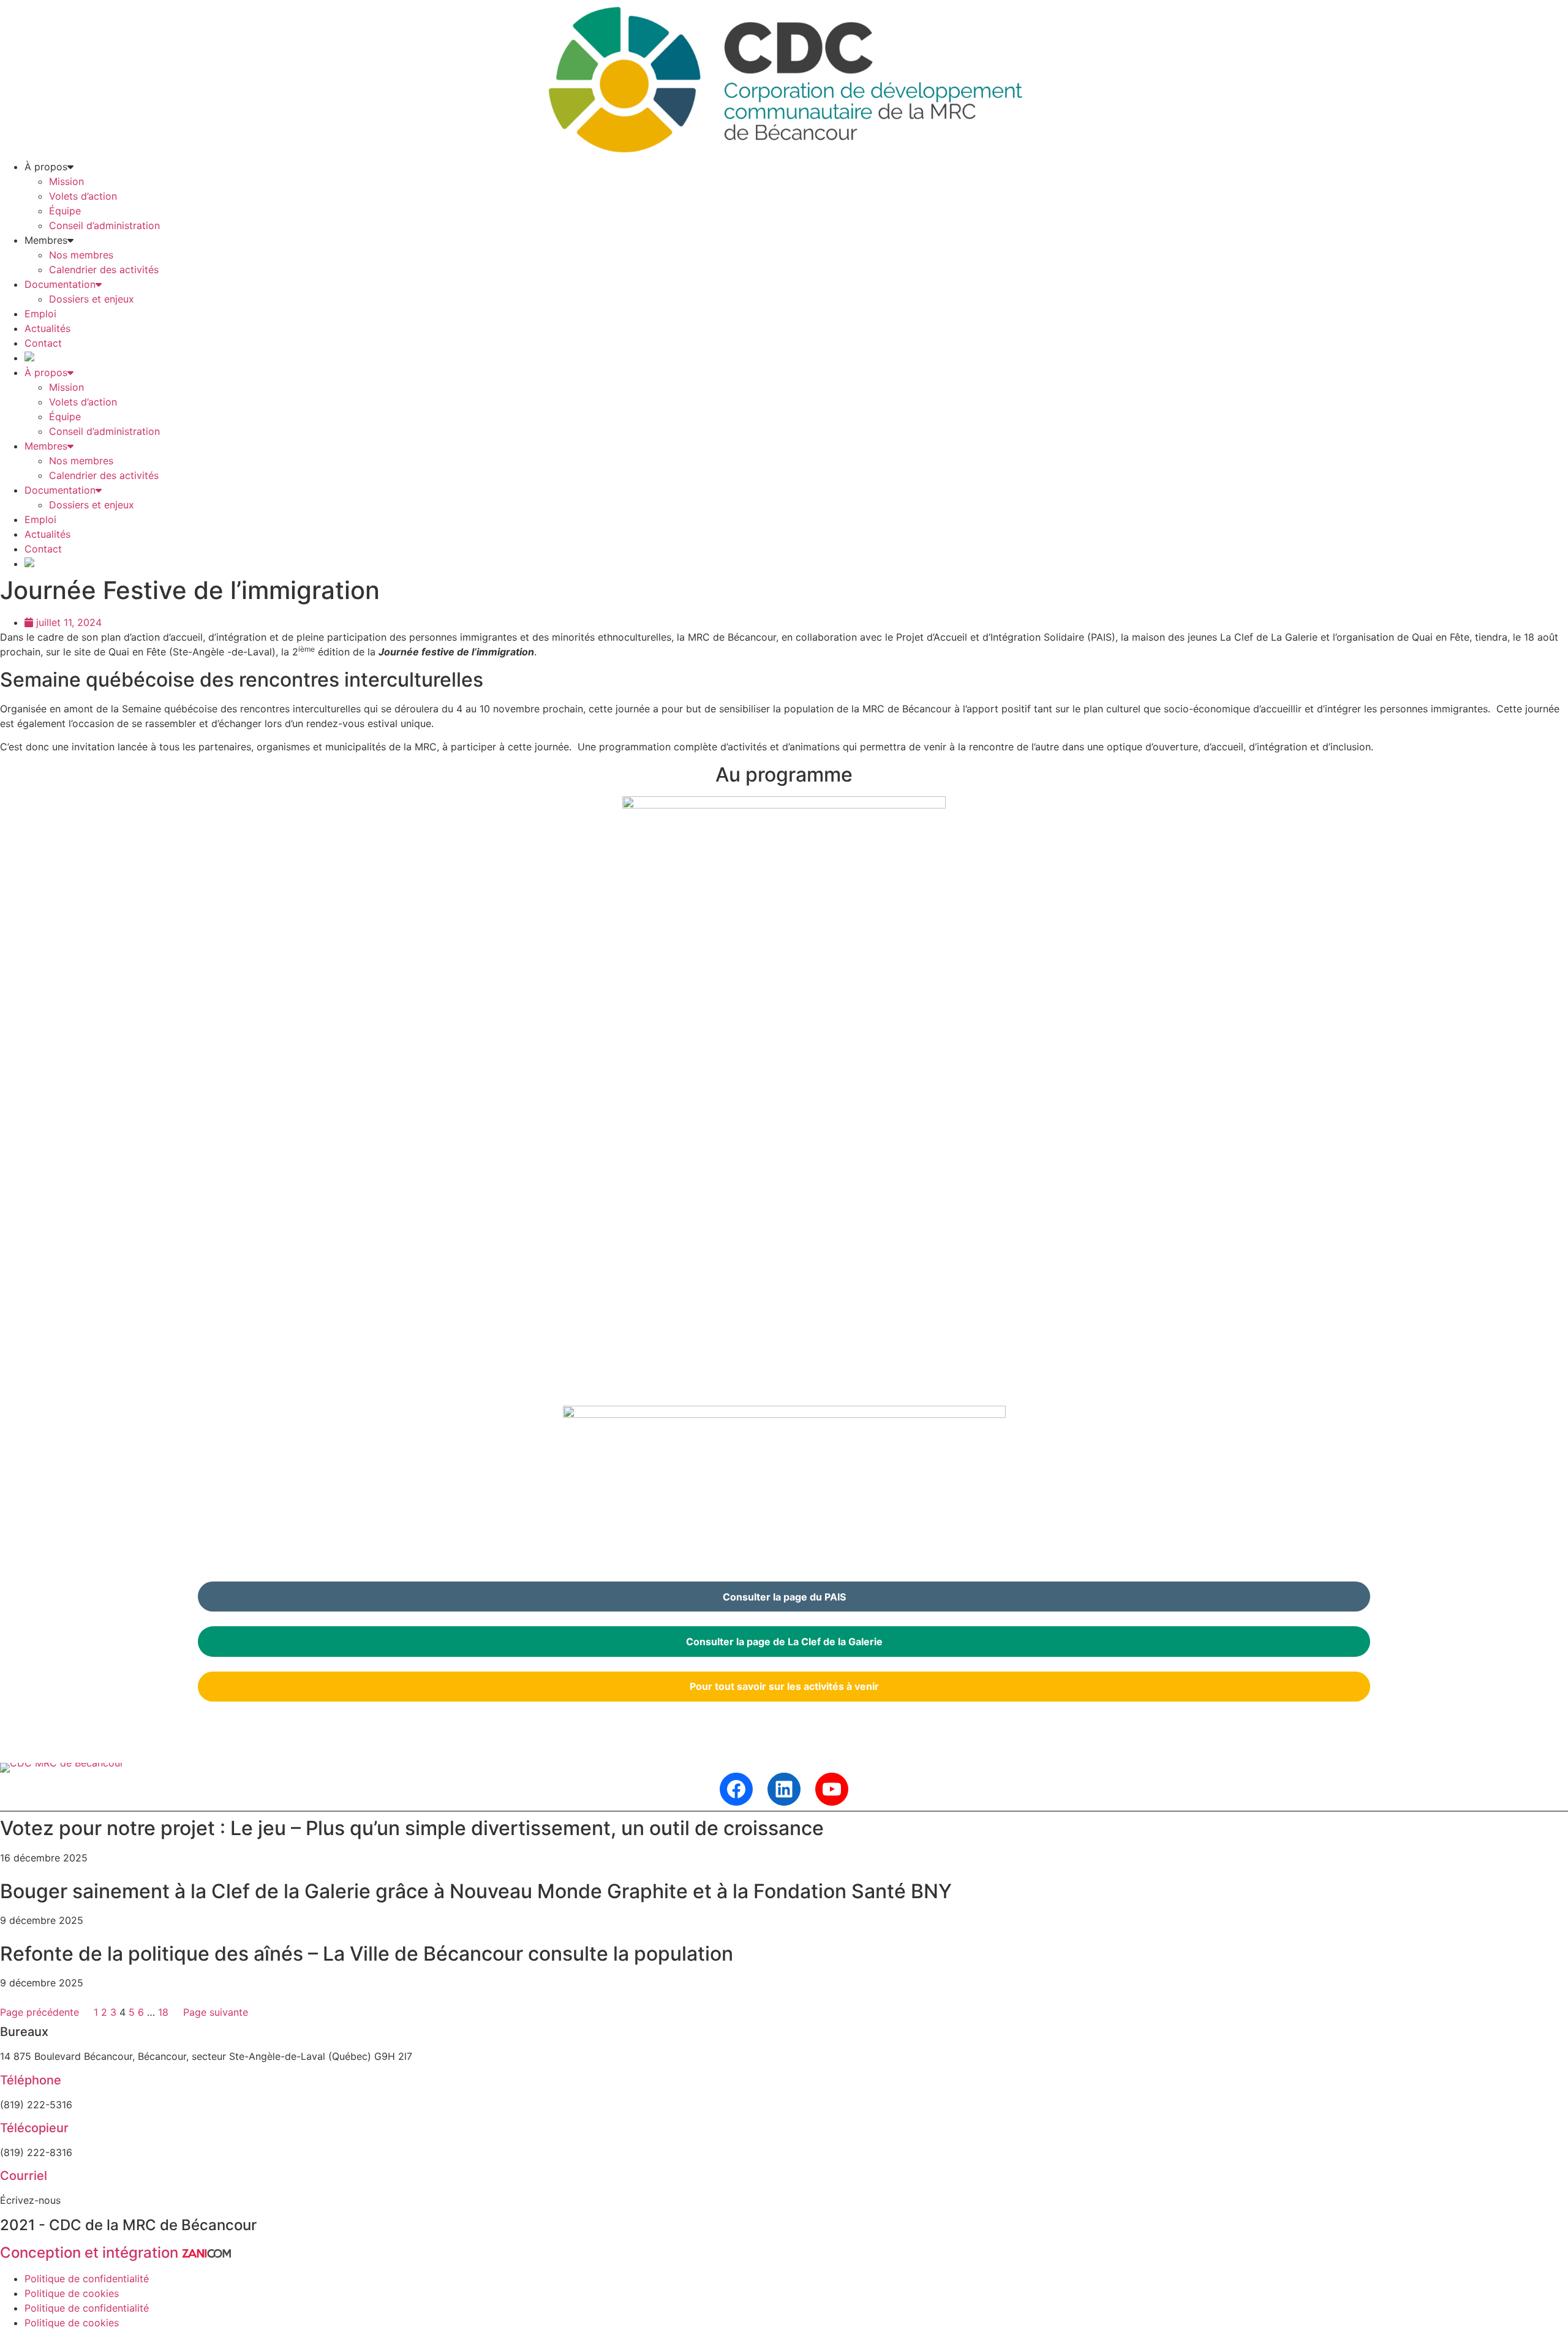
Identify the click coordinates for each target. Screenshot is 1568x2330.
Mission (66, 181)
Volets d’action (83, 196)
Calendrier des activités (104, 270)
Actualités (47, 328)
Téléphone (31, 2080)
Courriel (24, 2176)
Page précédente (40, 2012)
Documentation (60, 284)
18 (163, 2012)
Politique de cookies (72, 2293)
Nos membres (81, 255)
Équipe (65, 211)
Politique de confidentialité (87, 2279)
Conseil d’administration (104, 225)
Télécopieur (34, 2128)
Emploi (40, 314)
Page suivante (216, 2012)
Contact (43, 343)
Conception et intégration (91, 2253)
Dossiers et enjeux (92, 299)
